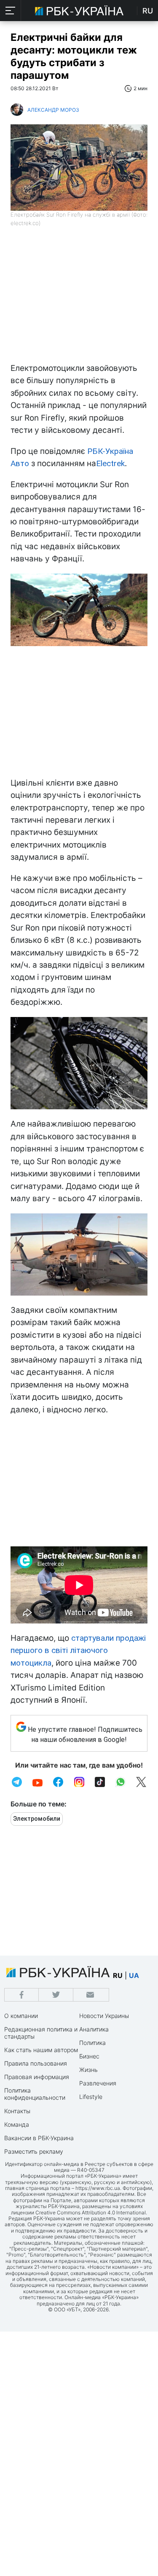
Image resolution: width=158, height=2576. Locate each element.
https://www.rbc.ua (98, 2188)
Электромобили (37, 1819)
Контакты (17, 2111)
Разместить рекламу (34, 2151)
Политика (92, 2043)
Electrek (110, 463)
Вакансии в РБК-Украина (39, 2138)
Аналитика (94, 2029)
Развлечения (98, 2083)
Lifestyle (91, 2097)
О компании (21, 2016)
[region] (79, 299)
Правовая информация (37, 2077)
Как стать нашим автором (41, 2050)
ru (118, 1975)
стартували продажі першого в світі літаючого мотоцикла (78, 1650)
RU (148, 11)
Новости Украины (104, 2016)
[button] (11, 11)
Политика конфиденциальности (35, 2094)
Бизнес (89, 2056)
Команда (17, 2124)
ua (134, 1975)
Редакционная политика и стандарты (41, 2033)
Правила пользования (36, 2063)
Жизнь (88, 2070)
